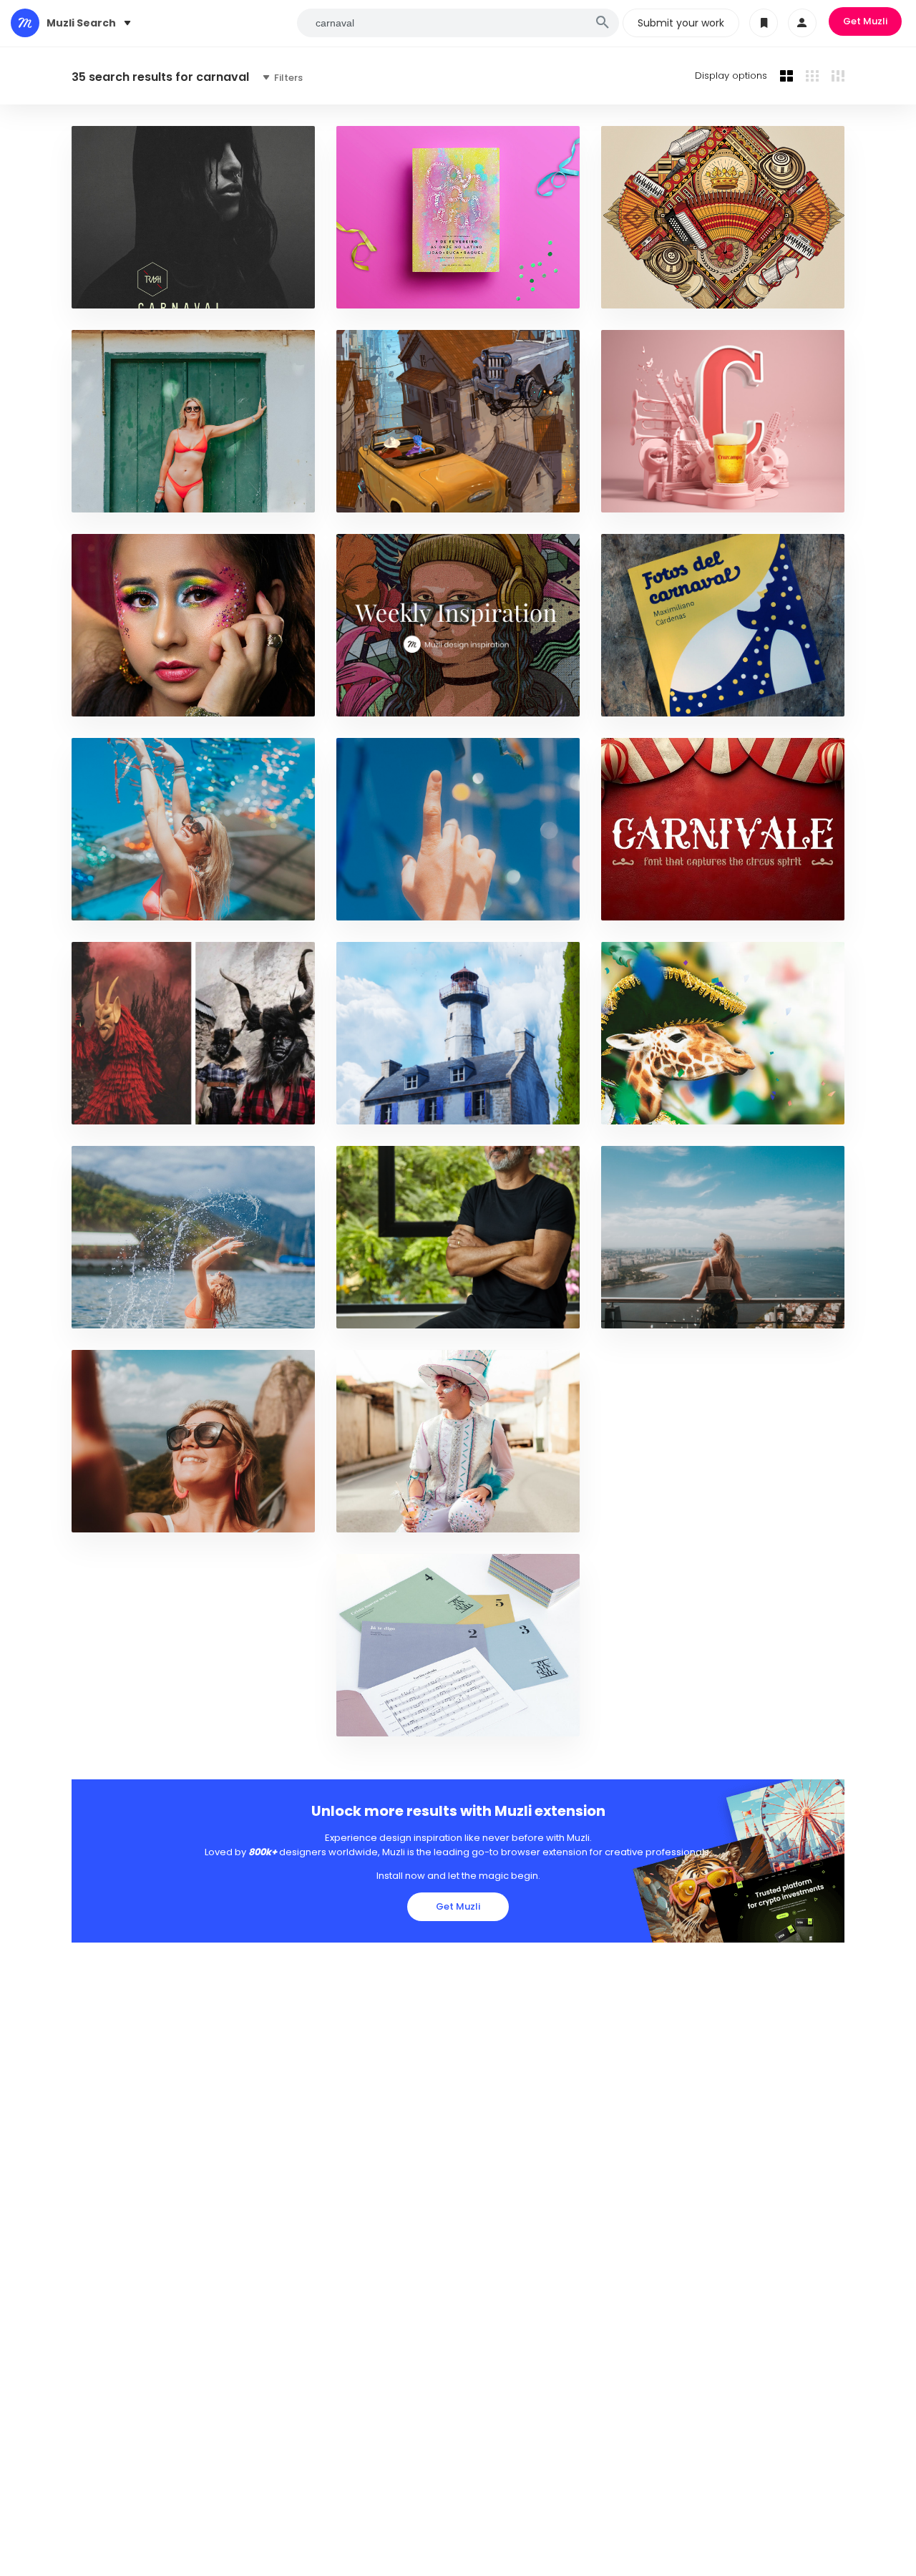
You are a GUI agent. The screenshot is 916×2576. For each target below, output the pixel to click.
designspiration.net (394, 1718)
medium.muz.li (379, 698)
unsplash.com (115, 494)
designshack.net (651, 902)
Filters (287, 78)
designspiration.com (131, 290)
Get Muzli (865, 21)
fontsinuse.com (649, 698)
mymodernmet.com (126, 1106)
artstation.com (385, 494)
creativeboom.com (391, 1310)
